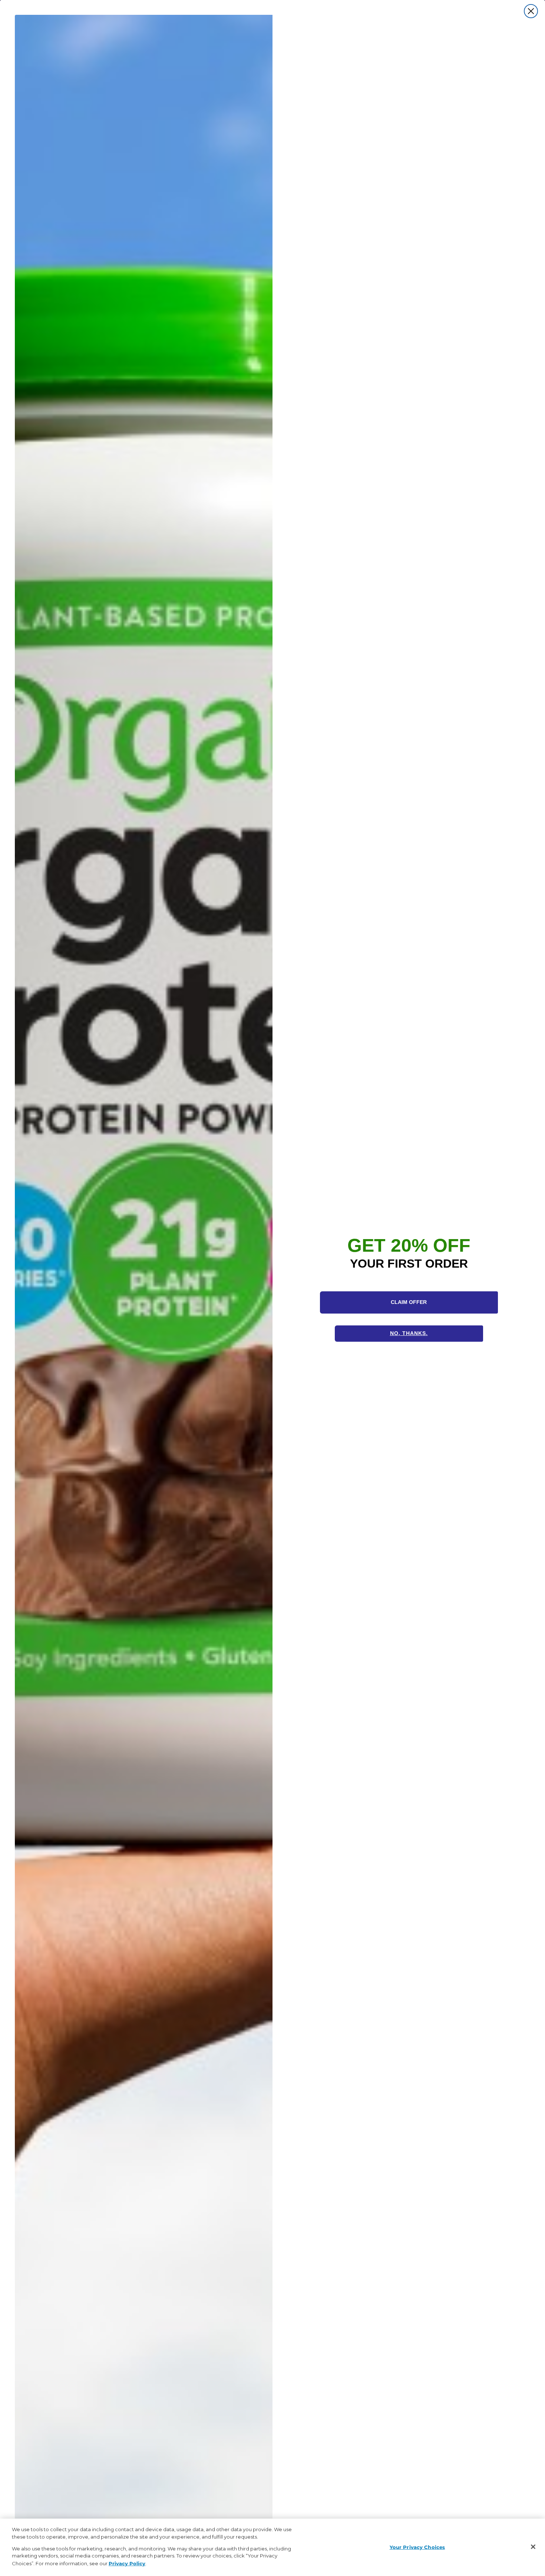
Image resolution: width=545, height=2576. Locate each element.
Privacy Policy (127, 2563)
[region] (272, 2547)
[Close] (533, 2547)
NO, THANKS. (409, 1333)
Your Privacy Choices (417, 2547)
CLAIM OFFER (409, 1302)
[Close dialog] (531, 11)
